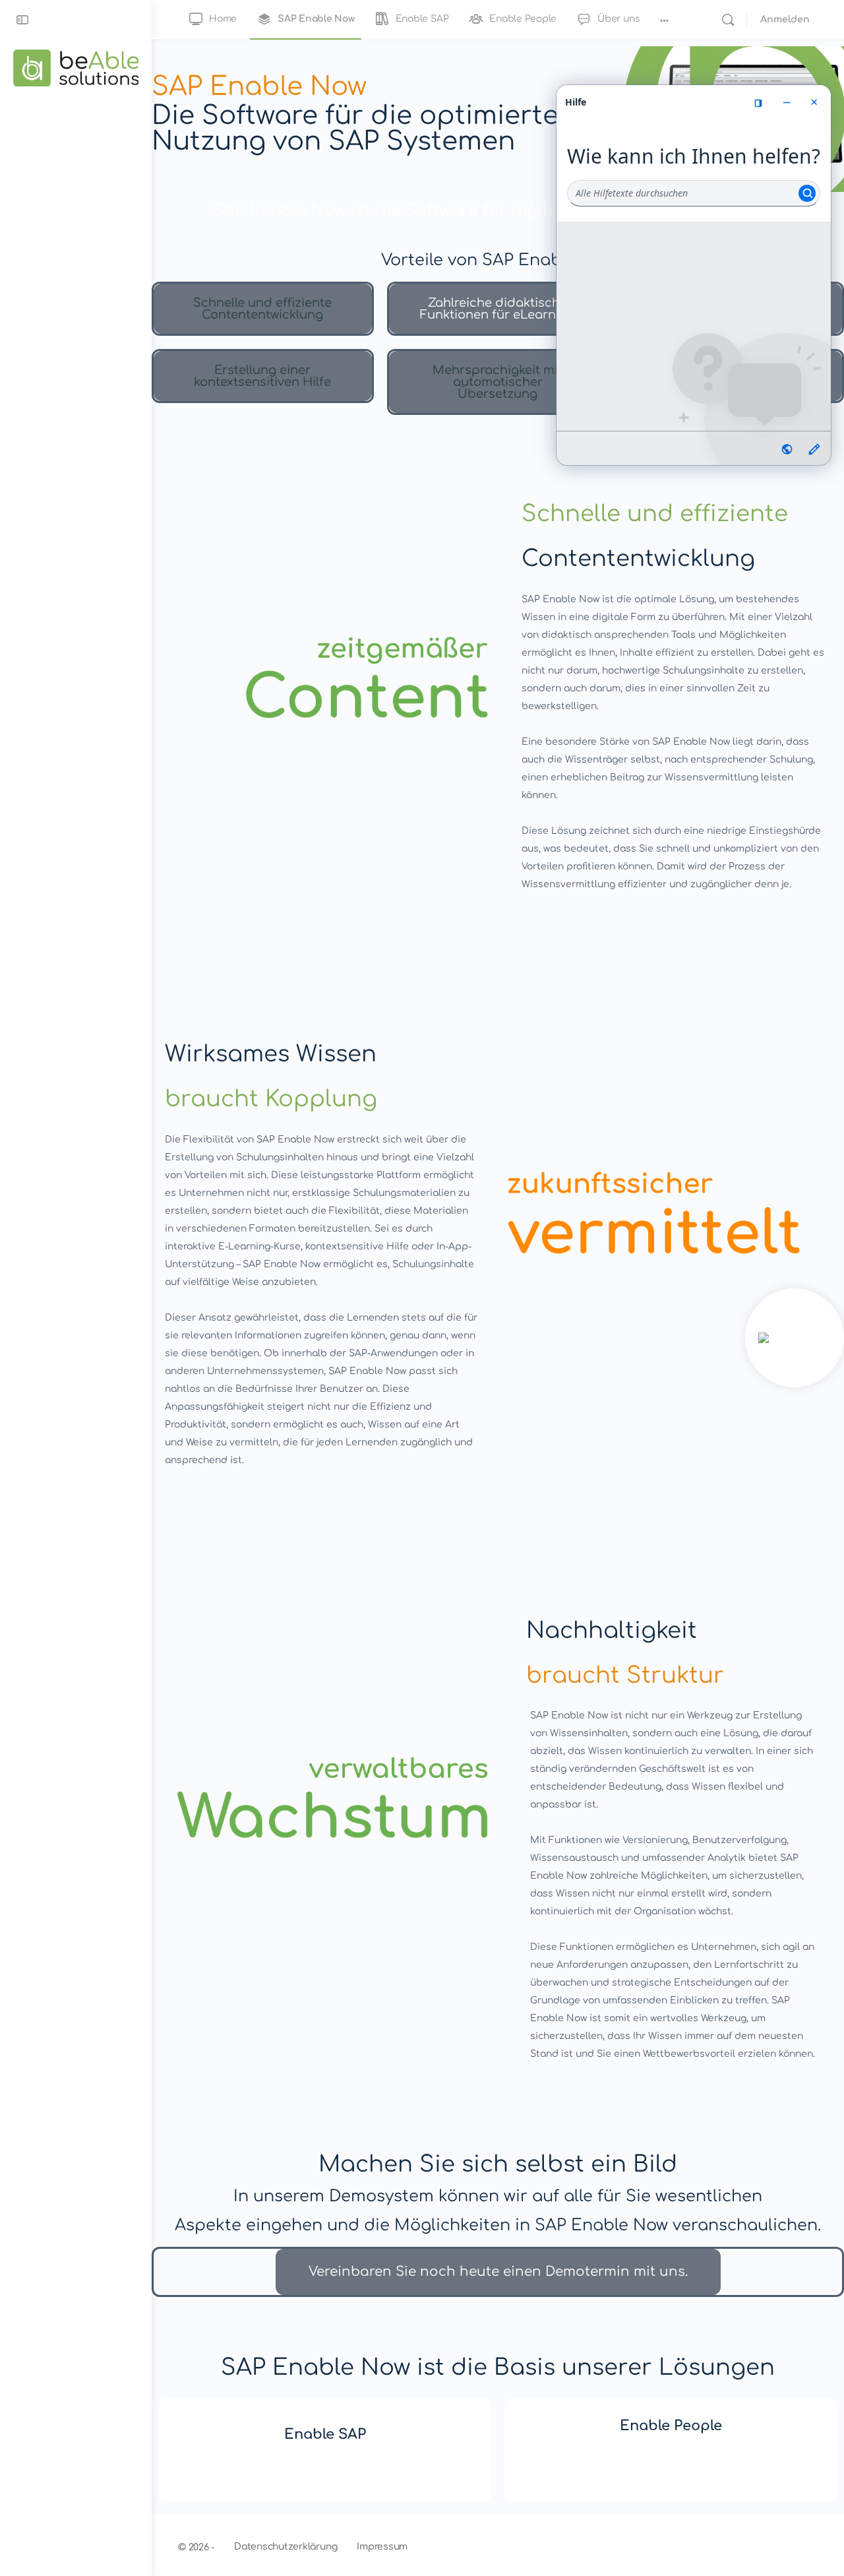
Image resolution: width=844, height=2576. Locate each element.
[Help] (795, 1338)
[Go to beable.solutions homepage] (76, 67)
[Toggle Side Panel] (22, 20)
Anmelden (785, 19)
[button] (263, 309)
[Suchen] (728, 20)
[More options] (664, 20)
